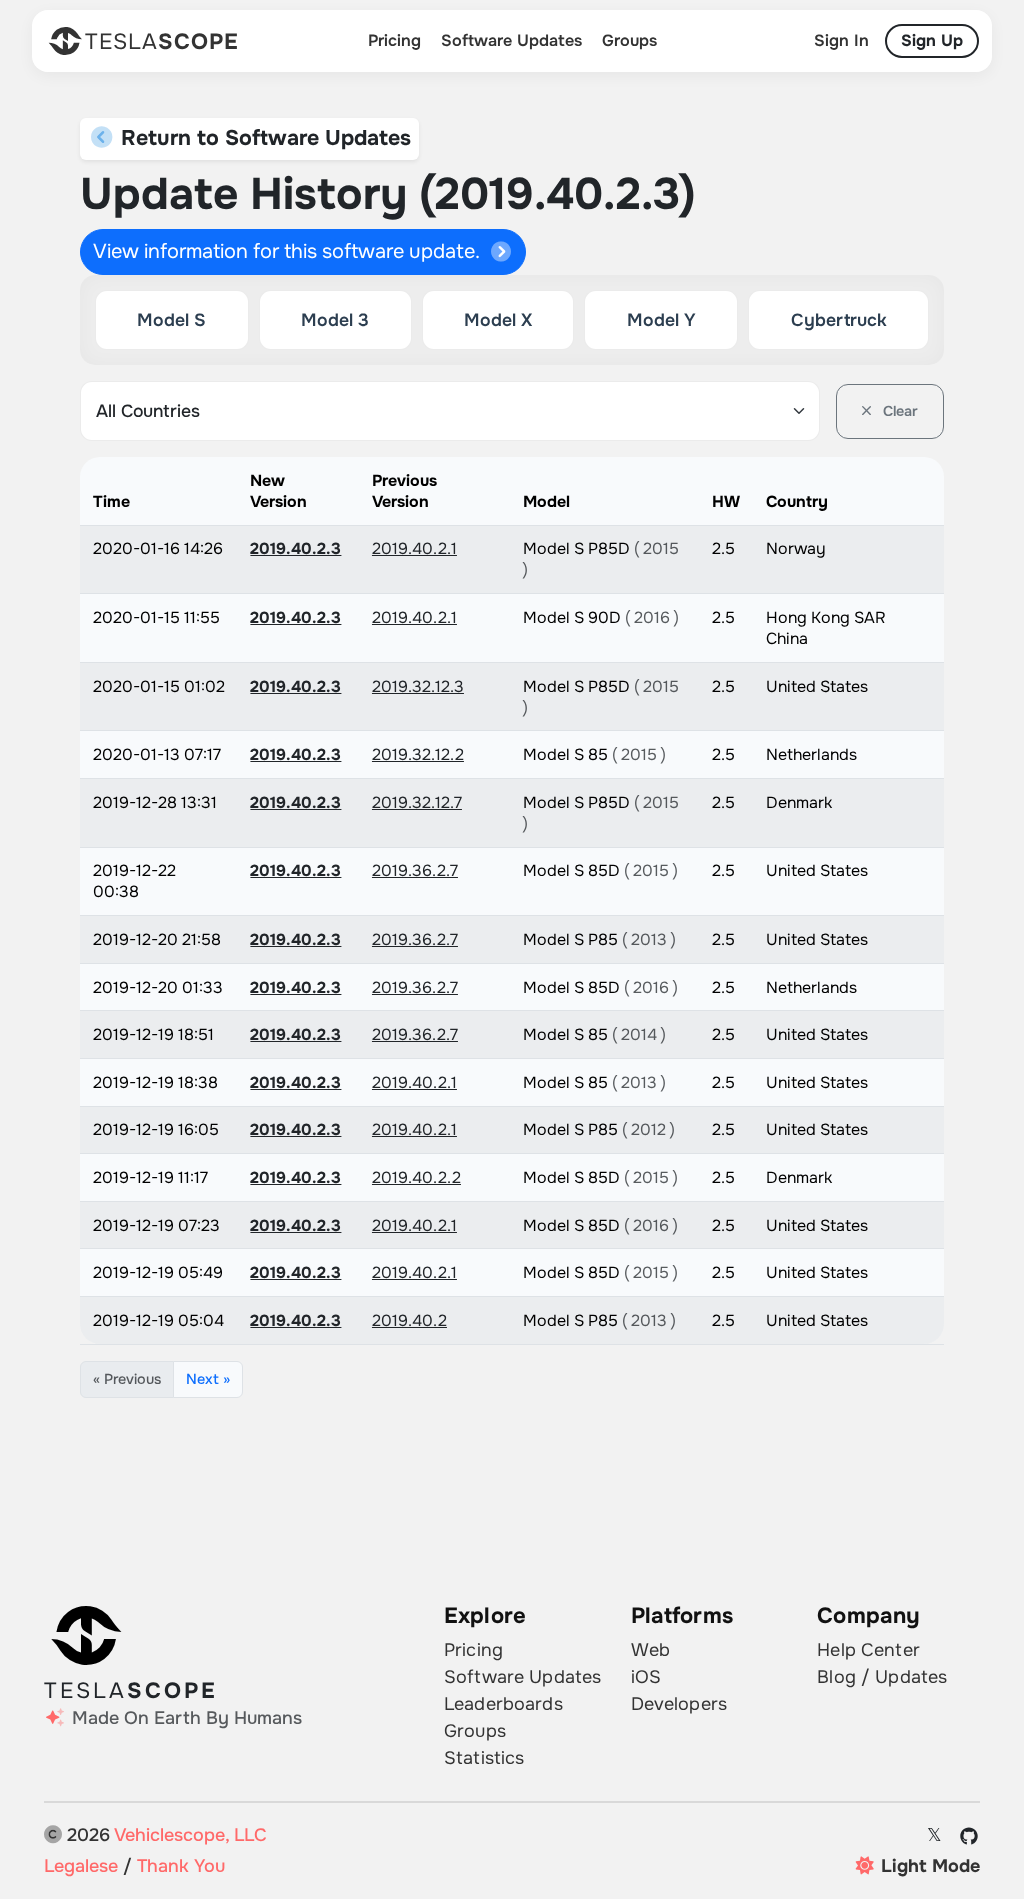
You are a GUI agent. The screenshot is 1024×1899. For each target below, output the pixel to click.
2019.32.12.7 (417, 802)
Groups (629, 40)
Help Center (868, 1650)
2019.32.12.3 (418, 686)
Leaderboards (503, 1704)
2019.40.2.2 (416, 1177)
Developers (679, 1704)
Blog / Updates (882, 1677)
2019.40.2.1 (414, 548)
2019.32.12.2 (418, 754)
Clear (898, 411)
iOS (646, 1677)
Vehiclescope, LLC (190, 1835)
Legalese (81, 1866)
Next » (208, 1379)
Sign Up (932, 40)
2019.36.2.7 (415, 870)
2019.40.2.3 (295, 548)
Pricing (394, 40)
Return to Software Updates (263, 138)
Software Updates (511, 40)
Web (650, 1650)
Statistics (484, 1758)
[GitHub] (969, 1836)
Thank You (181, 1866)
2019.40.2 (409, 1320)
